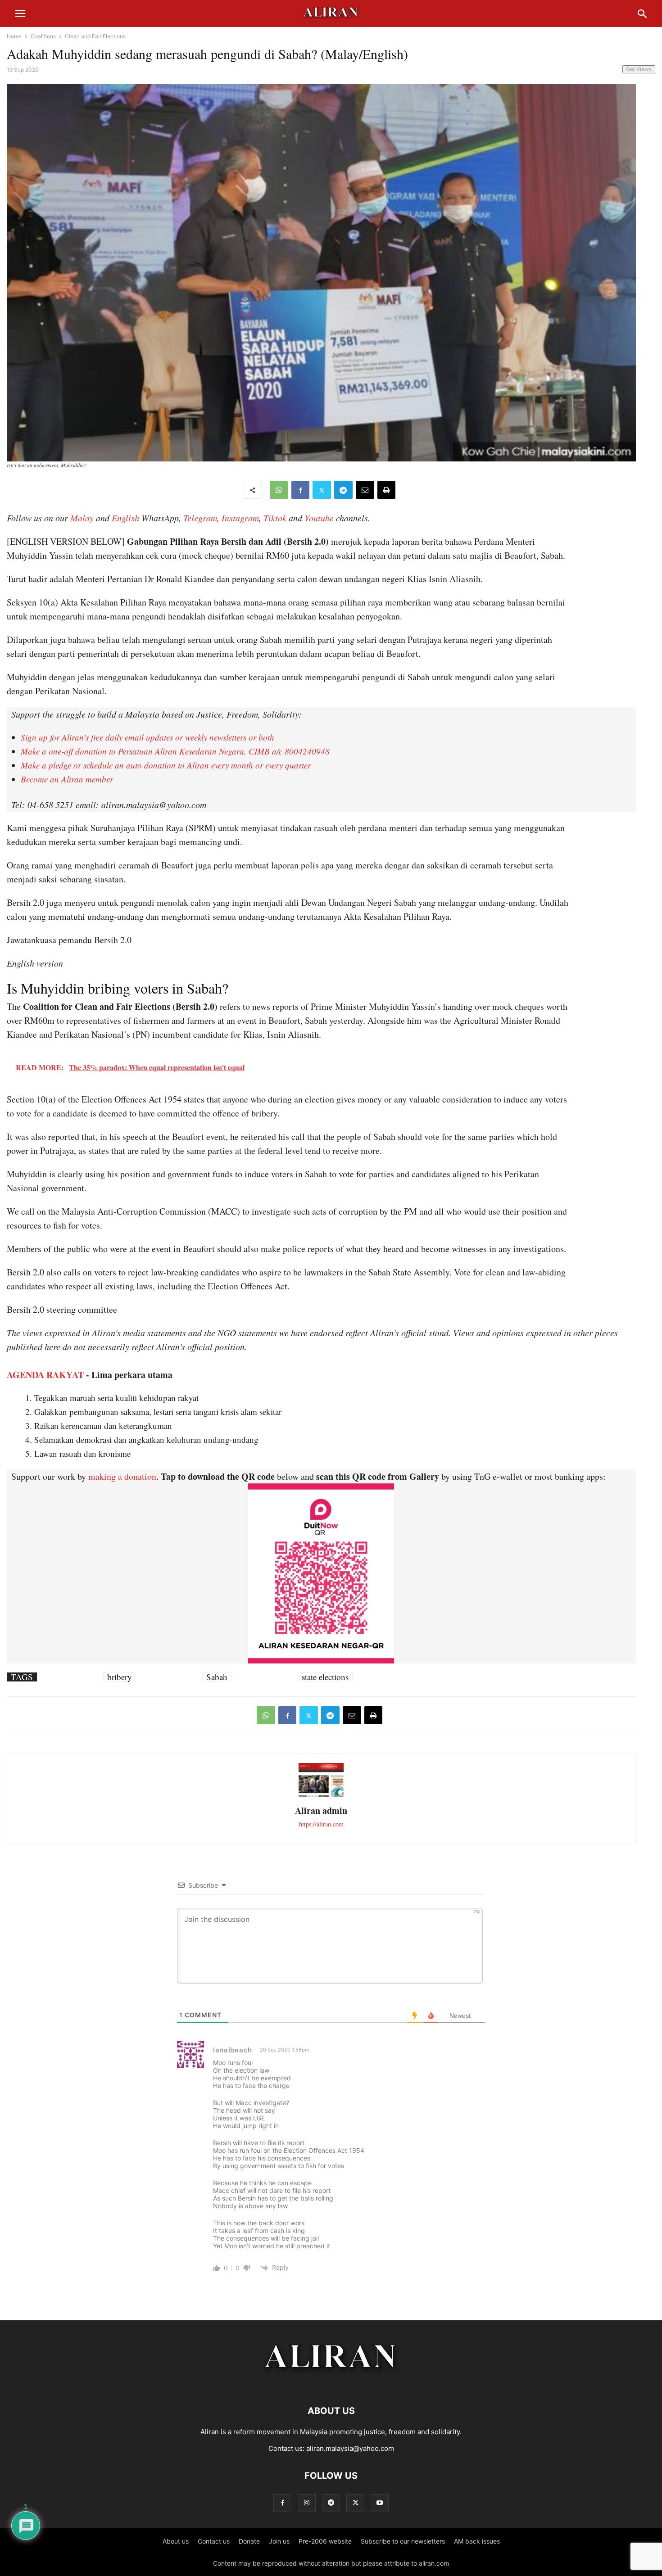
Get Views (639, 69)
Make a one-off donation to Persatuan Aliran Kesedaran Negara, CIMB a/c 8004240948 (175, 751)
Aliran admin (321, 1810)
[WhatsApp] (279, 490)
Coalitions (43, 36)
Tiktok (275, 518)
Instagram (240, 518)
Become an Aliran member (67, 779)
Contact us (214, 2541)
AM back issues (477, 2541)
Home (14, 36)
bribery (120, 1677)
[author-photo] (321, 1796)
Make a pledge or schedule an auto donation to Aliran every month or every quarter (166, 765)
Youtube (319, 518)
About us (176, 2541)
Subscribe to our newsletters (403, 2541)
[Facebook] (300, 490)
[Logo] (331, 2384)
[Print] (386, 490)
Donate (249, 2541)
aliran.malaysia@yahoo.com (350, 2448)
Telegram (200, 518)
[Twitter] (322, 490)
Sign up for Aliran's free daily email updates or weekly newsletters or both (147, 737)
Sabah (217, 1677)
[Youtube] (380, 2503)
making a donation (122, 1476)
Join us (279, 2541)
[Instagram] (307, 2503)
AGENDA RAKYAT (45, 1375)
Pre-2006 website (325, 2541)
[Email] (365, 490)
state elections (325, 1677)
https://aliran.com (321, 1824)
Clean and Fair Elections (95, 36)
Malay (82, 518)
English (125, 518)
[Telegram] (343, 490)
